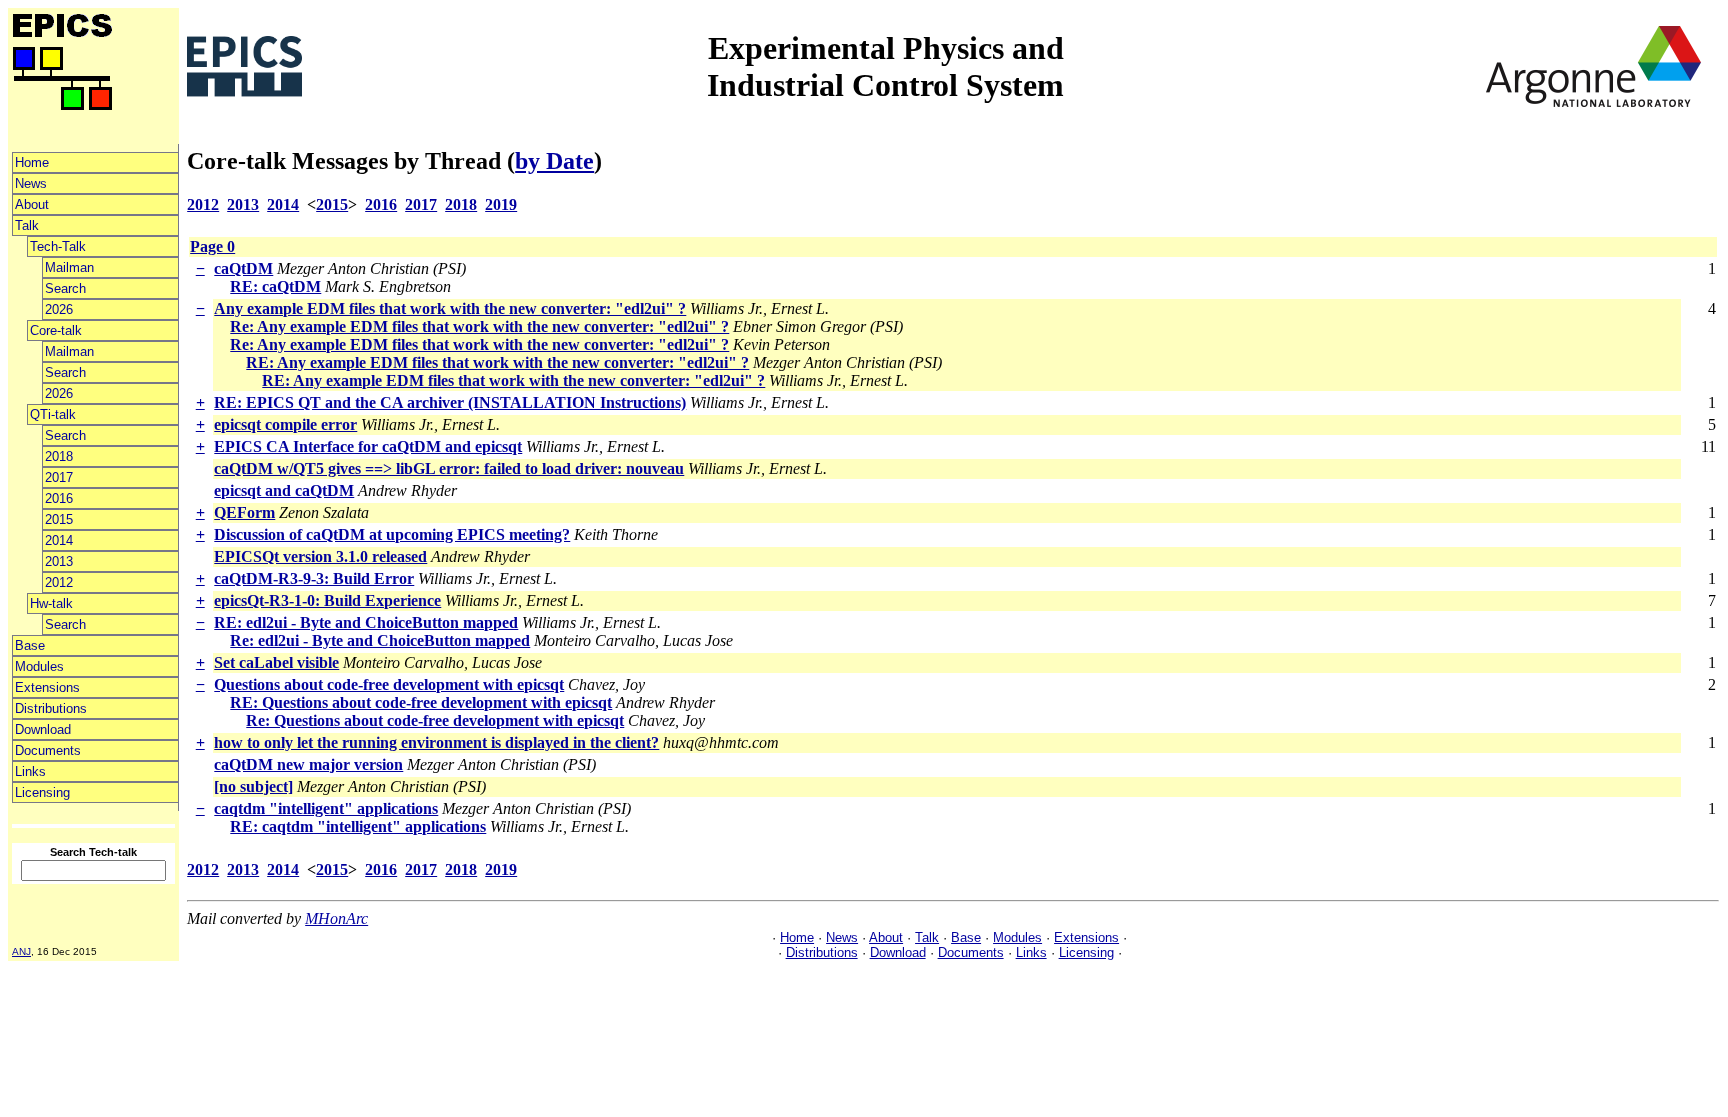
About (32, 204)
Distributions (51, 708)
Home (32, 162)
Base (30, 645)
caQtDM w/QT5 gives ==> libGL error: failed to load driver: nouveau (449, 468)
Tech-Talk (58, 246)
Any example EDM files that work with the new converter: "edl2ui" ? (450, 308)
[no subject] (253, 786)
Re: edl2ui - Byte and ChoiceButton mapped (380, 640)
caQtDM (243, 268)
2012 (59, 582)
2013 (59, 561)
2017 (59, 477)
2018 (59, 456)
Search (65, 288)
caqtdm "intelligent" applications (326, 808)
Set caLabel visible (276, 662)
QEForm (244, 512)
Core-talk (56, 330)
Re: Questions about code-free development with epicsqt (435, 720)
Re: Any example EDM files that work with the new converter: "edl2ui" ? (479, 326)
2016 (59, 498)
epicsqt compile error (285, 424)
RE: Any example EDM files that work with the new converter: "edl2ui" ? (497, 362)
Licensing (42, 792)
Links (30, 771)
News (31, 183)
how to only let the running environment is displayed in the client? (436, 742)
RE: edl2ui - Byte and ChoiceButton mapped (366, 622)
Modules (39, 666)
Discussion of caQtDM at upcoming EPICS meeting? (392, 534)
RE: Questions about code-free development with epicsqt (421, 702)
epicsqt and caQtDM (284, 490)
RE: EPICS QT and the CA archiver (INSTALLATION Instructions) (450, 402)
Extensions (47, 687)
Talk (27, 225)
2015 (59, 519)
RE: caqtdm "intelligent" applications (358, 826)
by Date (554, 161)
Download (43, 729)
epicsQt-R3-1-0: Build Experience (327, 600)
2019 (501, 204)
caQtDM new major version (308, 764)
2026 (59, 309)
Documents (48, 750)
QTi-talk (53, 414)
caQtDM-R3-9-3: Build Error (314, 578)
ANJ (21, 951)
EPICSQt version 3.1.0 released (320, 556)
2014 (59, 540)
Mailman (69, 267)
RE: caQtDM (275, 286)
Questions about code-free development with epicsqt (389, 684)
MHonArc (336, 918)
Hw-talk (51, 603)
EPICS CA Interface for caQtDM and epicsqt (368, 446)
